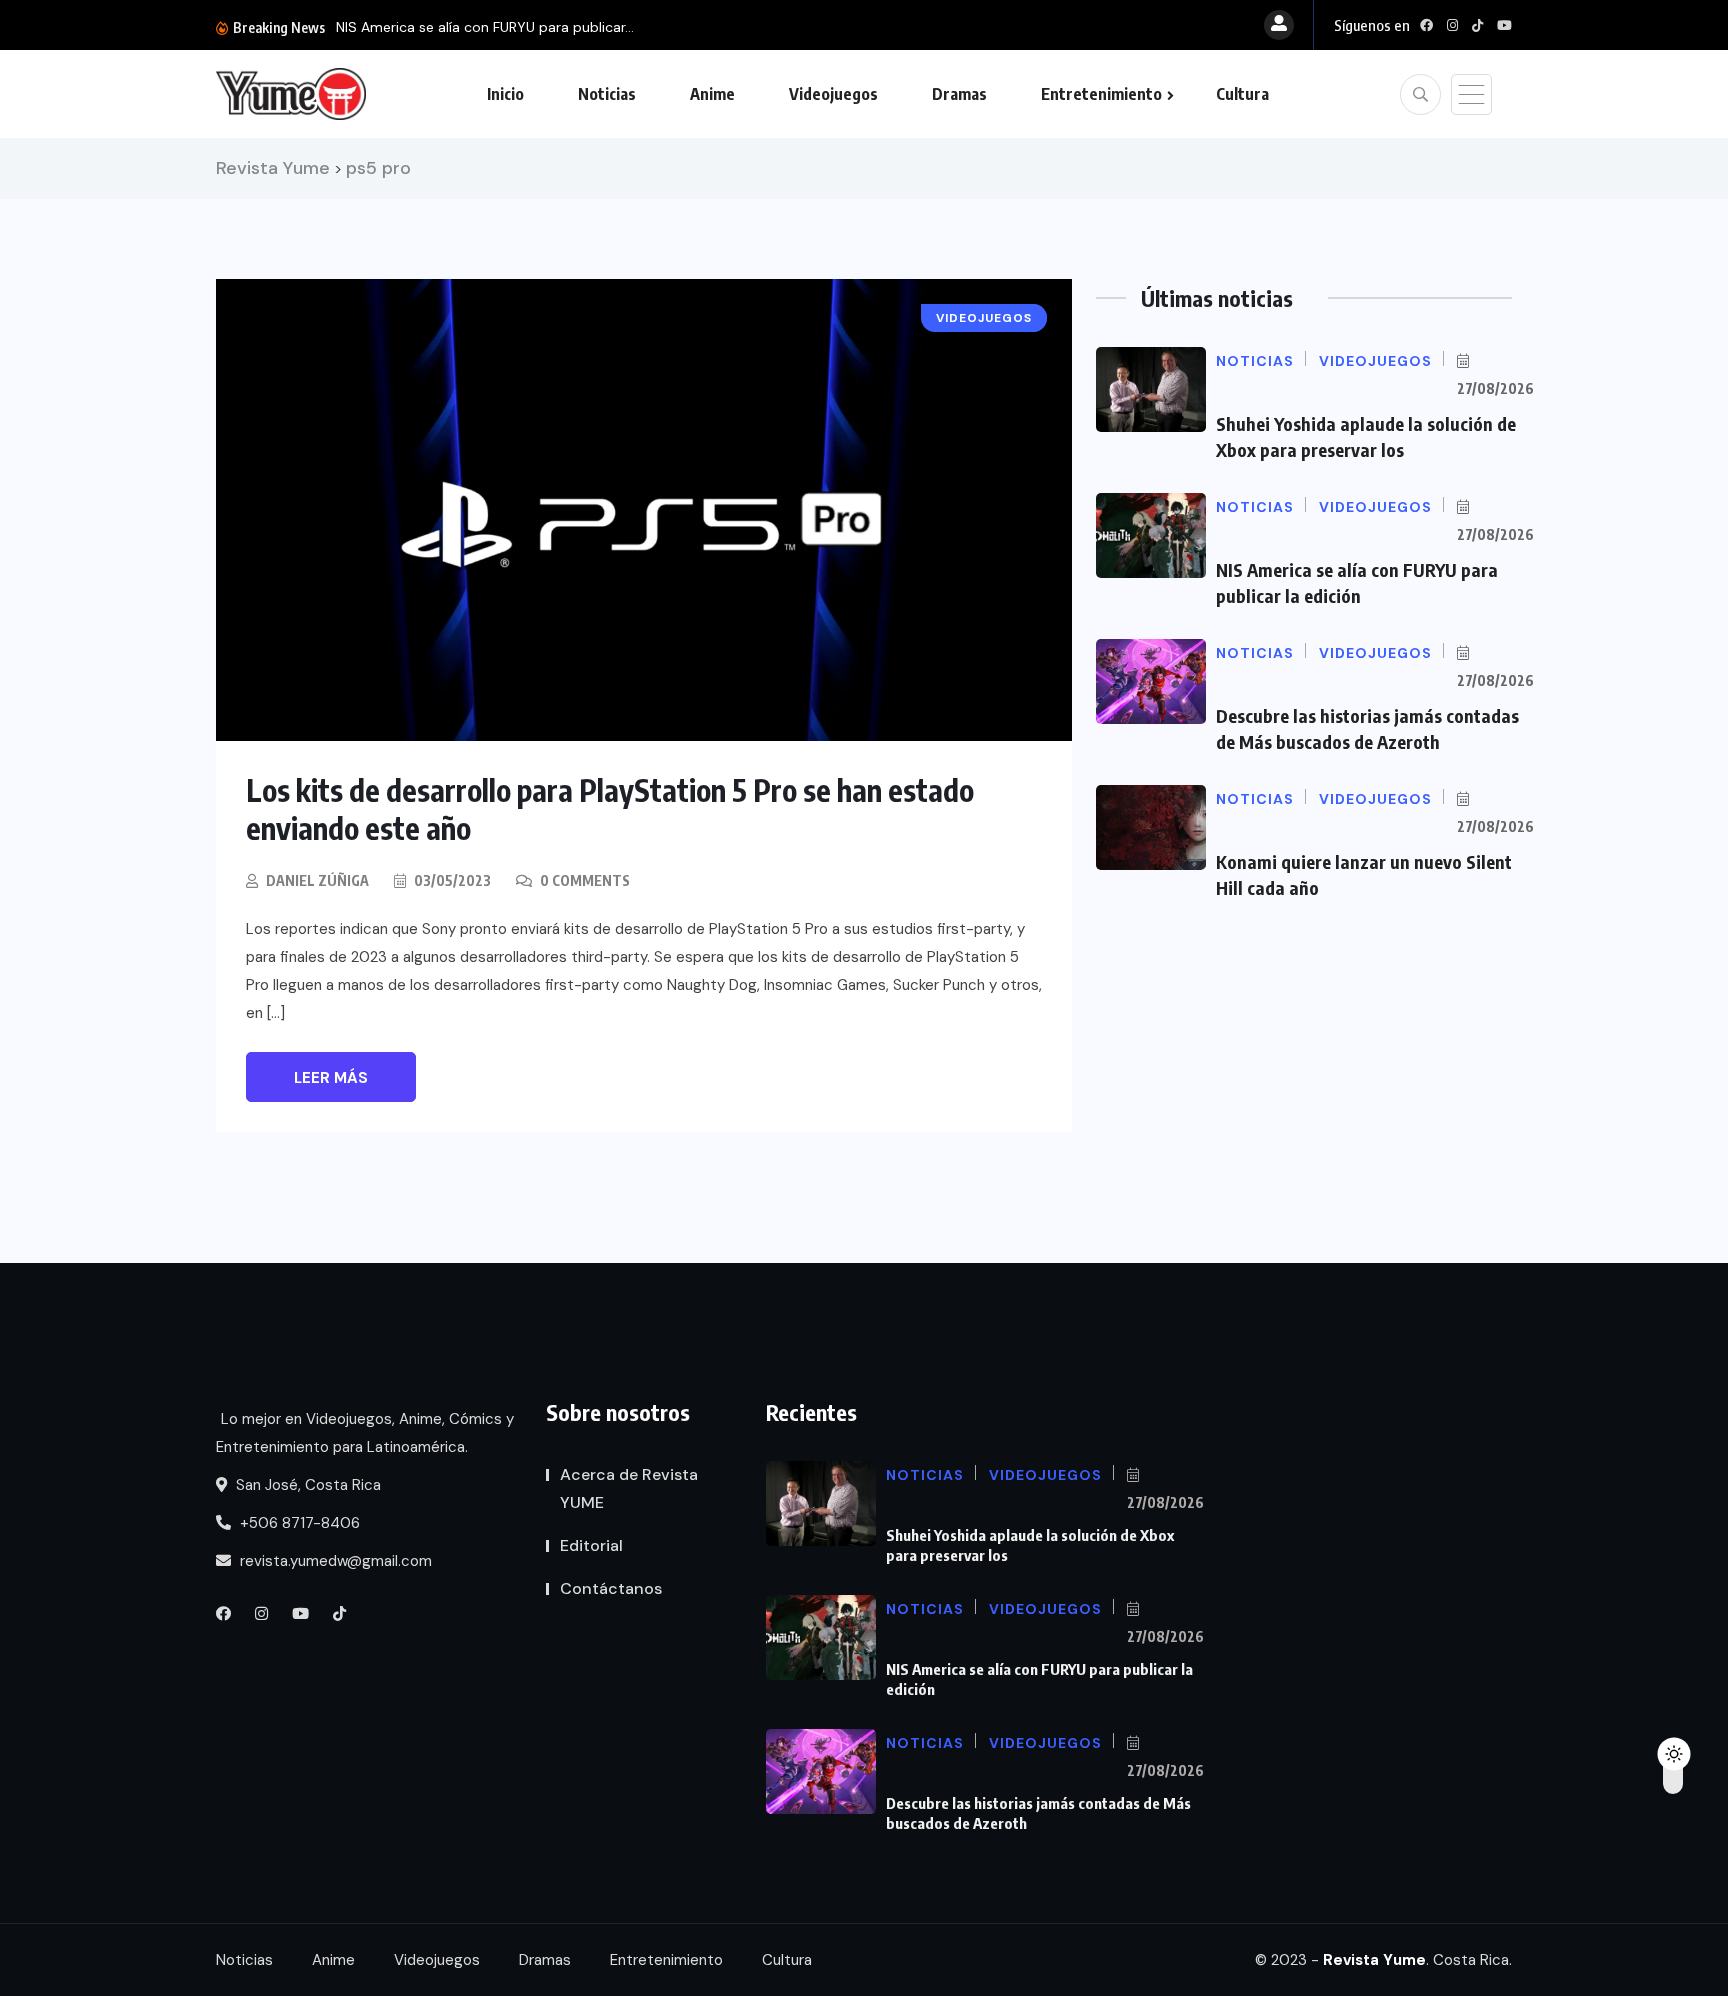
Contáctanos (611, 1588)
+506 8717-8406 (298, 1523)
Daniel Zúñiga (317, 880)
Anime (712, 94)
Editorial (591, 1545)
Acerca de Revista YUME (629, 1488)
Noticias (607, 94)
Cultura (1242, 94)
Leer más (331, 1078)
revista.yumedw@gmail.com (334, 1561)
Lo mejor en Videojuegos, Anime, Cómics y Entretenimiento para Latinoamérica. (365, 1433)
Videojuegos (833, 94)
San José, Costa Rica (306, 1485)
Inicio (505, 94)
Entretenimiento (1101, 94)
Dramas (959, 94)
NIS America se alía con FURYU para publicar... (485, 27)
